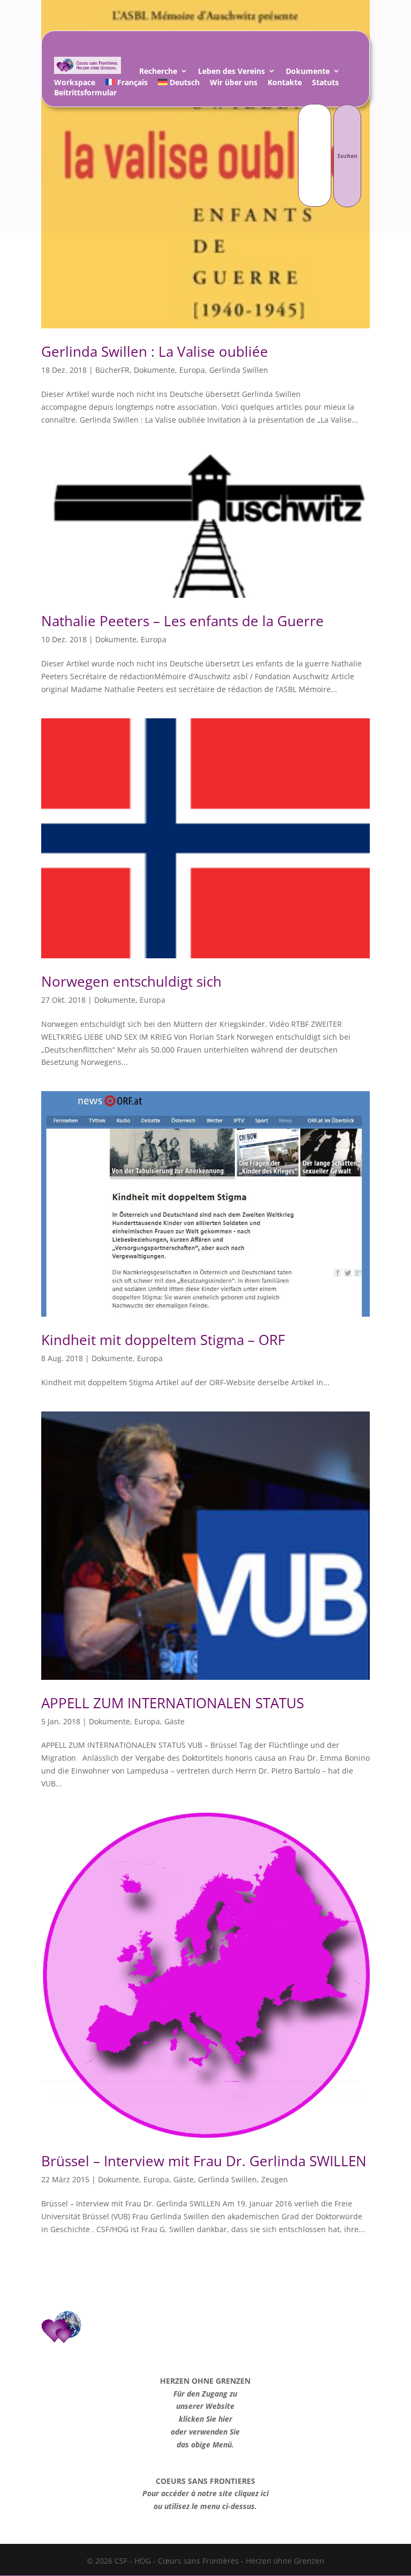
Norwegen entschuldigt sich (131, 981)
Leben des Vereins (231, 73)
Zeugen (275, 2179)
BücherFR (112, 370)
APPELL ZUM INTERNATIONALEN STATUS (173, 1703)
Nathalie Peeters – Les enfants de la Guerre (182, 621)
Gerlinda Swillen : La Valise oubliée (155, 351)
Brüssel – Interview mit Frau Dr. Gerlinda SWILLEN (204, 2161)
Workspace (75, 84)
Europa (192, 370)
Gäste (174, 1721)
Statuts (325, 84)
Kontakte (285, 84)
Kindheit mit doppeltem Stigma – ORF (163, 1340)
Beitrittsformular (85, 94)
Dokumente (308, 73)
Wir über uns (234, 84)
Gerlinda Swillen (239, 370)
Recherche (158, 73)
